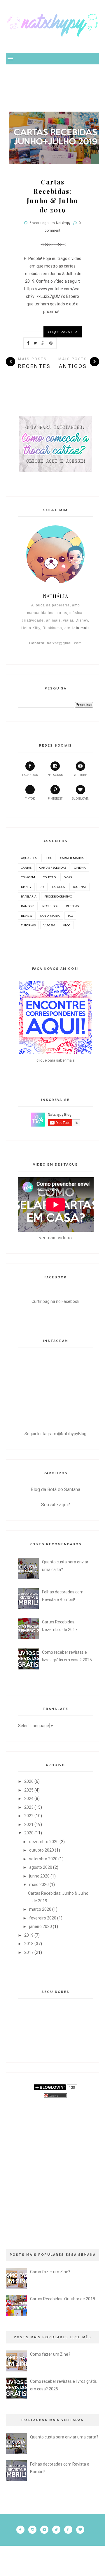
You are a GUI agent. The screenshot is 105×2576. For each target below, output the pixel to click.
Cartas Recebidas (53, 868)
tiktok (30, 799)
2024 (29, 1799)
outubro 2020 (42, 1850)
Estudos (58, 887)
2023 (29, 1807)
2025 (29, 1790)
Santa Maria (50, 916)
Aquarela (29, 858)
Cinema (80, 868)
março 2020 (40, 1909)
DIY (42, 887)
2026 (29, 1781)
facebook (30, 775)
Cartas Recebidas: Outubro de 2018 (63, 2299)
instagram (55, 775)
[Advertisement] (55, 91)
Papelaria (29, 896)
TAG (70, 916)
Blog (48, 858)
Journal (79, 887)
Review (27, 916)
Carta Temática (72, 858)
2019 (29, 1935)
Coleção (49, 877)
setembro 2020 (43, 1859)
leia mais (81, 628)
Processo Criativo (58, 896)
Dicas (68, 877)
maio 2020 (39, 1885)
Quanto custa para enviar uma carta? (64, 2437)
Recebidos (50, 906)
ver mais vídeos (55, 1238)
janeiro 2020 (41, 1926)
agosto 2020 (41, 1867)
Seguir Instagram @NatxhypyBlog (55, 1434)
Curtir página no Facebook (55, 1301)
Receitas (72, 906)
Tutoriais (28, 925)
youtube (80, 775)
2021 (29, 1824)
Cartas (26, 868)
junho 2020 (39, 1876)
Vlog (67, 925)
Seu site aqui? (56, 1505)
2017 (29, 1952)
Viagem (49, 925)
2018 (29, 1944)
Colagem (28, 877)
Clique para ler (63, 332)
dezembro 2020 (44, 1842)
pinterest (55, 799)
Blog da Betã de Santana (55, 1490)
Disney (26, 887)
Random (28, 906)
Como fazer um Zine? (50, 2272)
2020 (29, 1833)
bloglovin (80, 799)
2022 (29, 1816)
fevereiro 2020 (43, 1918)
